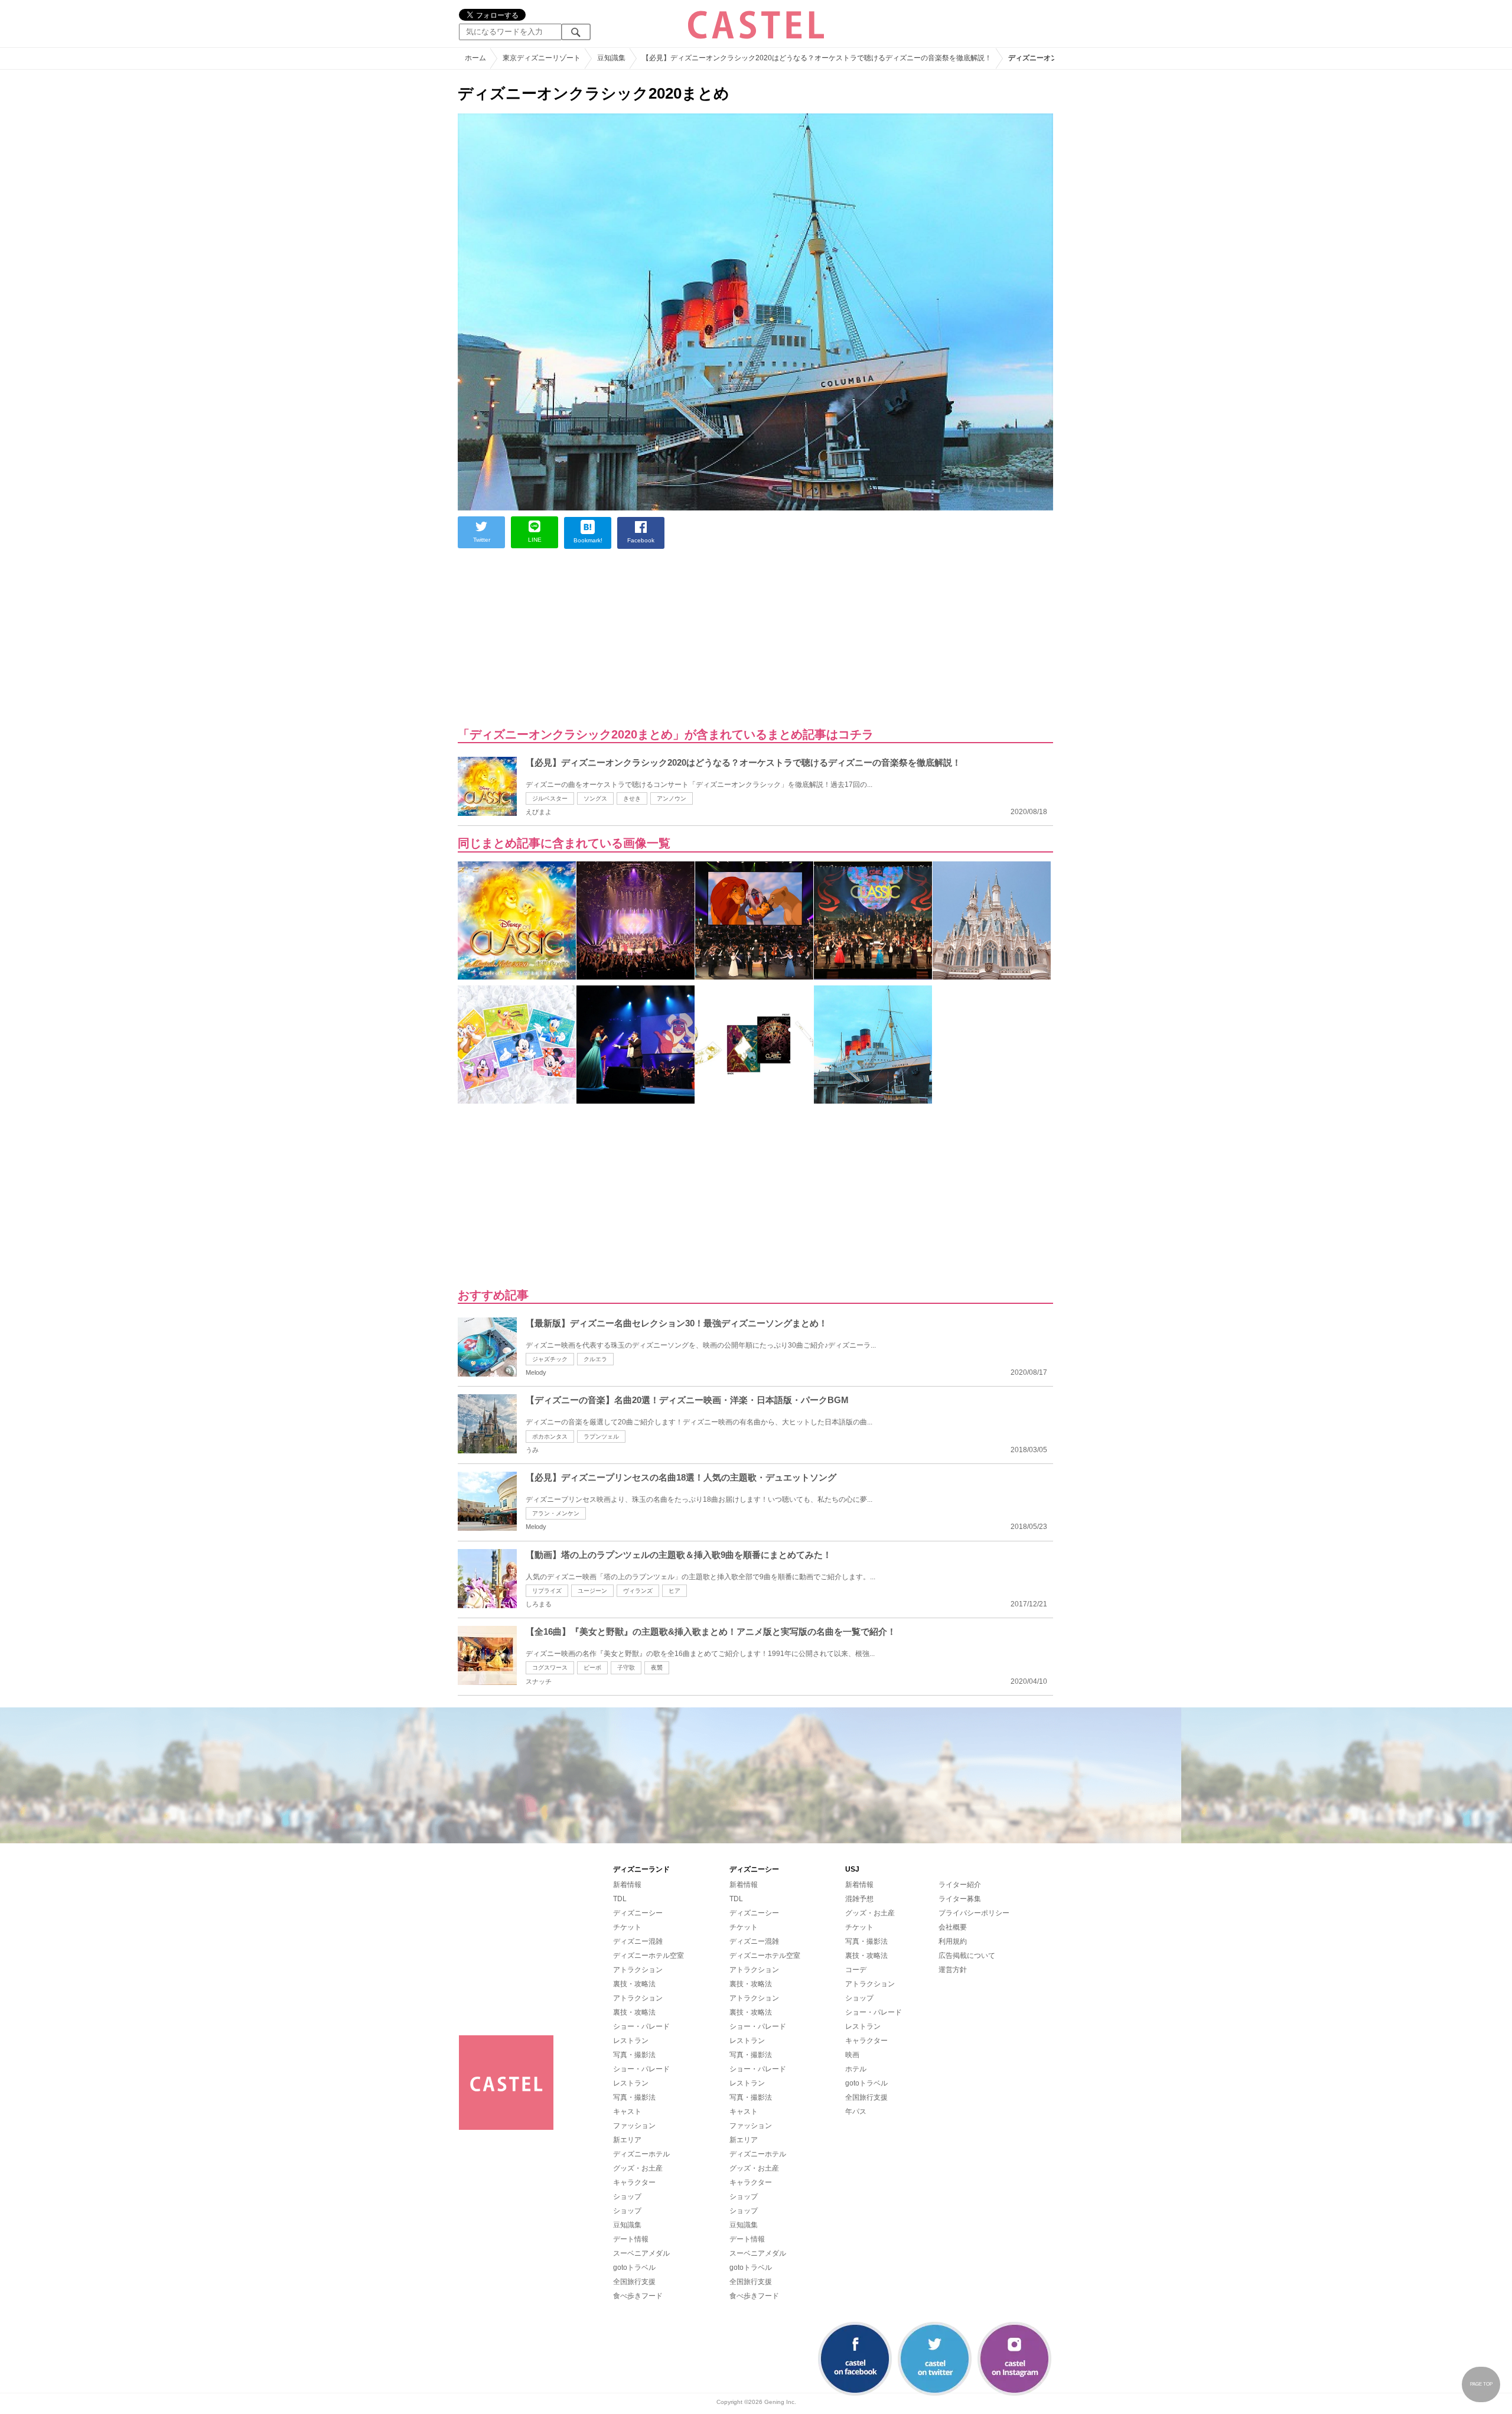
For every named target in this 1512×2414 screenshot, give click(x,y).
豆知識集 (627, 2225)
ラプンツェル (601, 1437)
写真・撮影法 (634, 2055)
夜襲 (657, 1668)
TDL (620, 1899)
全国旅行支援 (634, 2282)
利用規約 (953, 1941)
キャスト (627, 2112)
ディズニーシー (638, 1913)
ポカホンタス (550, 1437)
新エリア (627, 2140)
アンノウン (672, 798)
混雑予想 (859, 1899)
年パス (856, 2112)
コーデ (856, 1970)
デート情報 (631, 2239)
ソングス (595, 798)
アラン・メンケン (556, 1513)
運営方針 (953, 1970)
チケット (627, 1927)
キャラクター (634, 2182)
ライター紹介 (960, 1885)
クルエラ (595, 1359)
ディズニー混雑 (638, 1941)
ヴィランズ (638, 1591)
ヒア (674, 1591)
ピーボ (592, 1668)
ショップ (627, 2197)
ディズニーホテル (641, 2154)
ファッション (634, 2126)
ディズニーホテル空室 (649, 1956)
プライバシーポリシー (974, 1913)
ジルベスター (550, 798)
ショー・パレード (641, 2026)
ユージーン (592, 1591)
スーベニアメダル (641, 2253)
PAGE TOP (1481, 2384)
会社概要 (953, 1927)
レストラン (631, 2041)
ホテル (856, 2069)
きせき (632, 798)
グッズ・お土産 (638, 2168)
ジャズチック (550, 1359)
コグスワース (550, 1668)
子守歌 (626, 1668)
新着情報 (627, 1885)
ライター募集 (960, 1899)
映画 (852, 2055)
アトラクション (638, 1970)
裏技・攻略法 (634, 1984)
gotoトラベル (634, 2267)
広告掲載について (967, 1956)
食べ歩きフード (638, 2296)
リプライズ (547, 1591)
